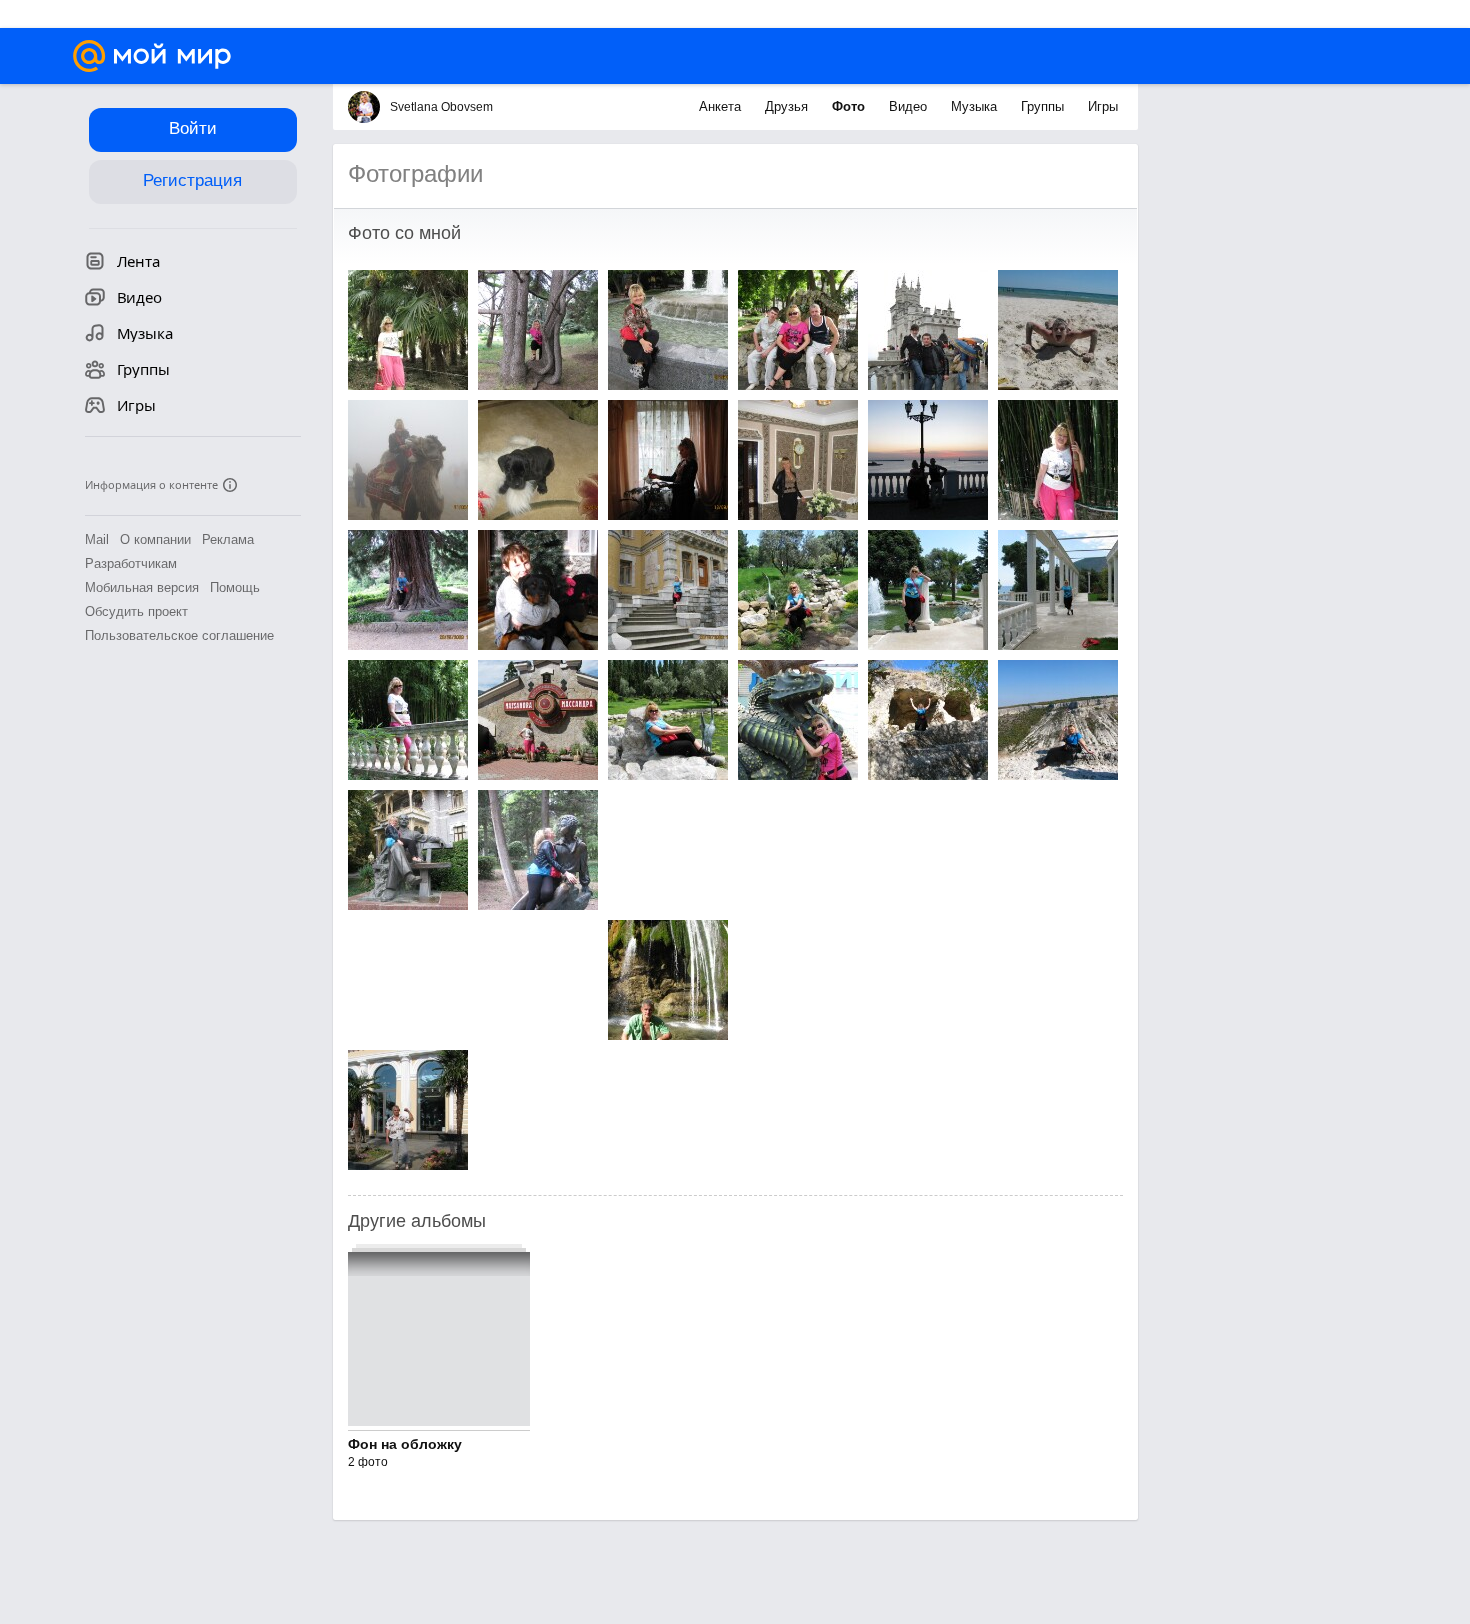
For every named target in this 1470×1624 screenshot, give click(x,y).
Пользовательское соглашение (179, 635)
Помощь (235, 587)
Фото (850, 106)
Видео (910, 106)
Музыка (976, 106)
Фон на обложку (405, 1444)
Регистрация (192, 180)
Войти (193, 128)
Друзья (788, 106)
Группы (1044, 106)
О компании (155, 539)
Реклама (228, 539)
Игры (1103, 106)
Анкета (722, 106)
